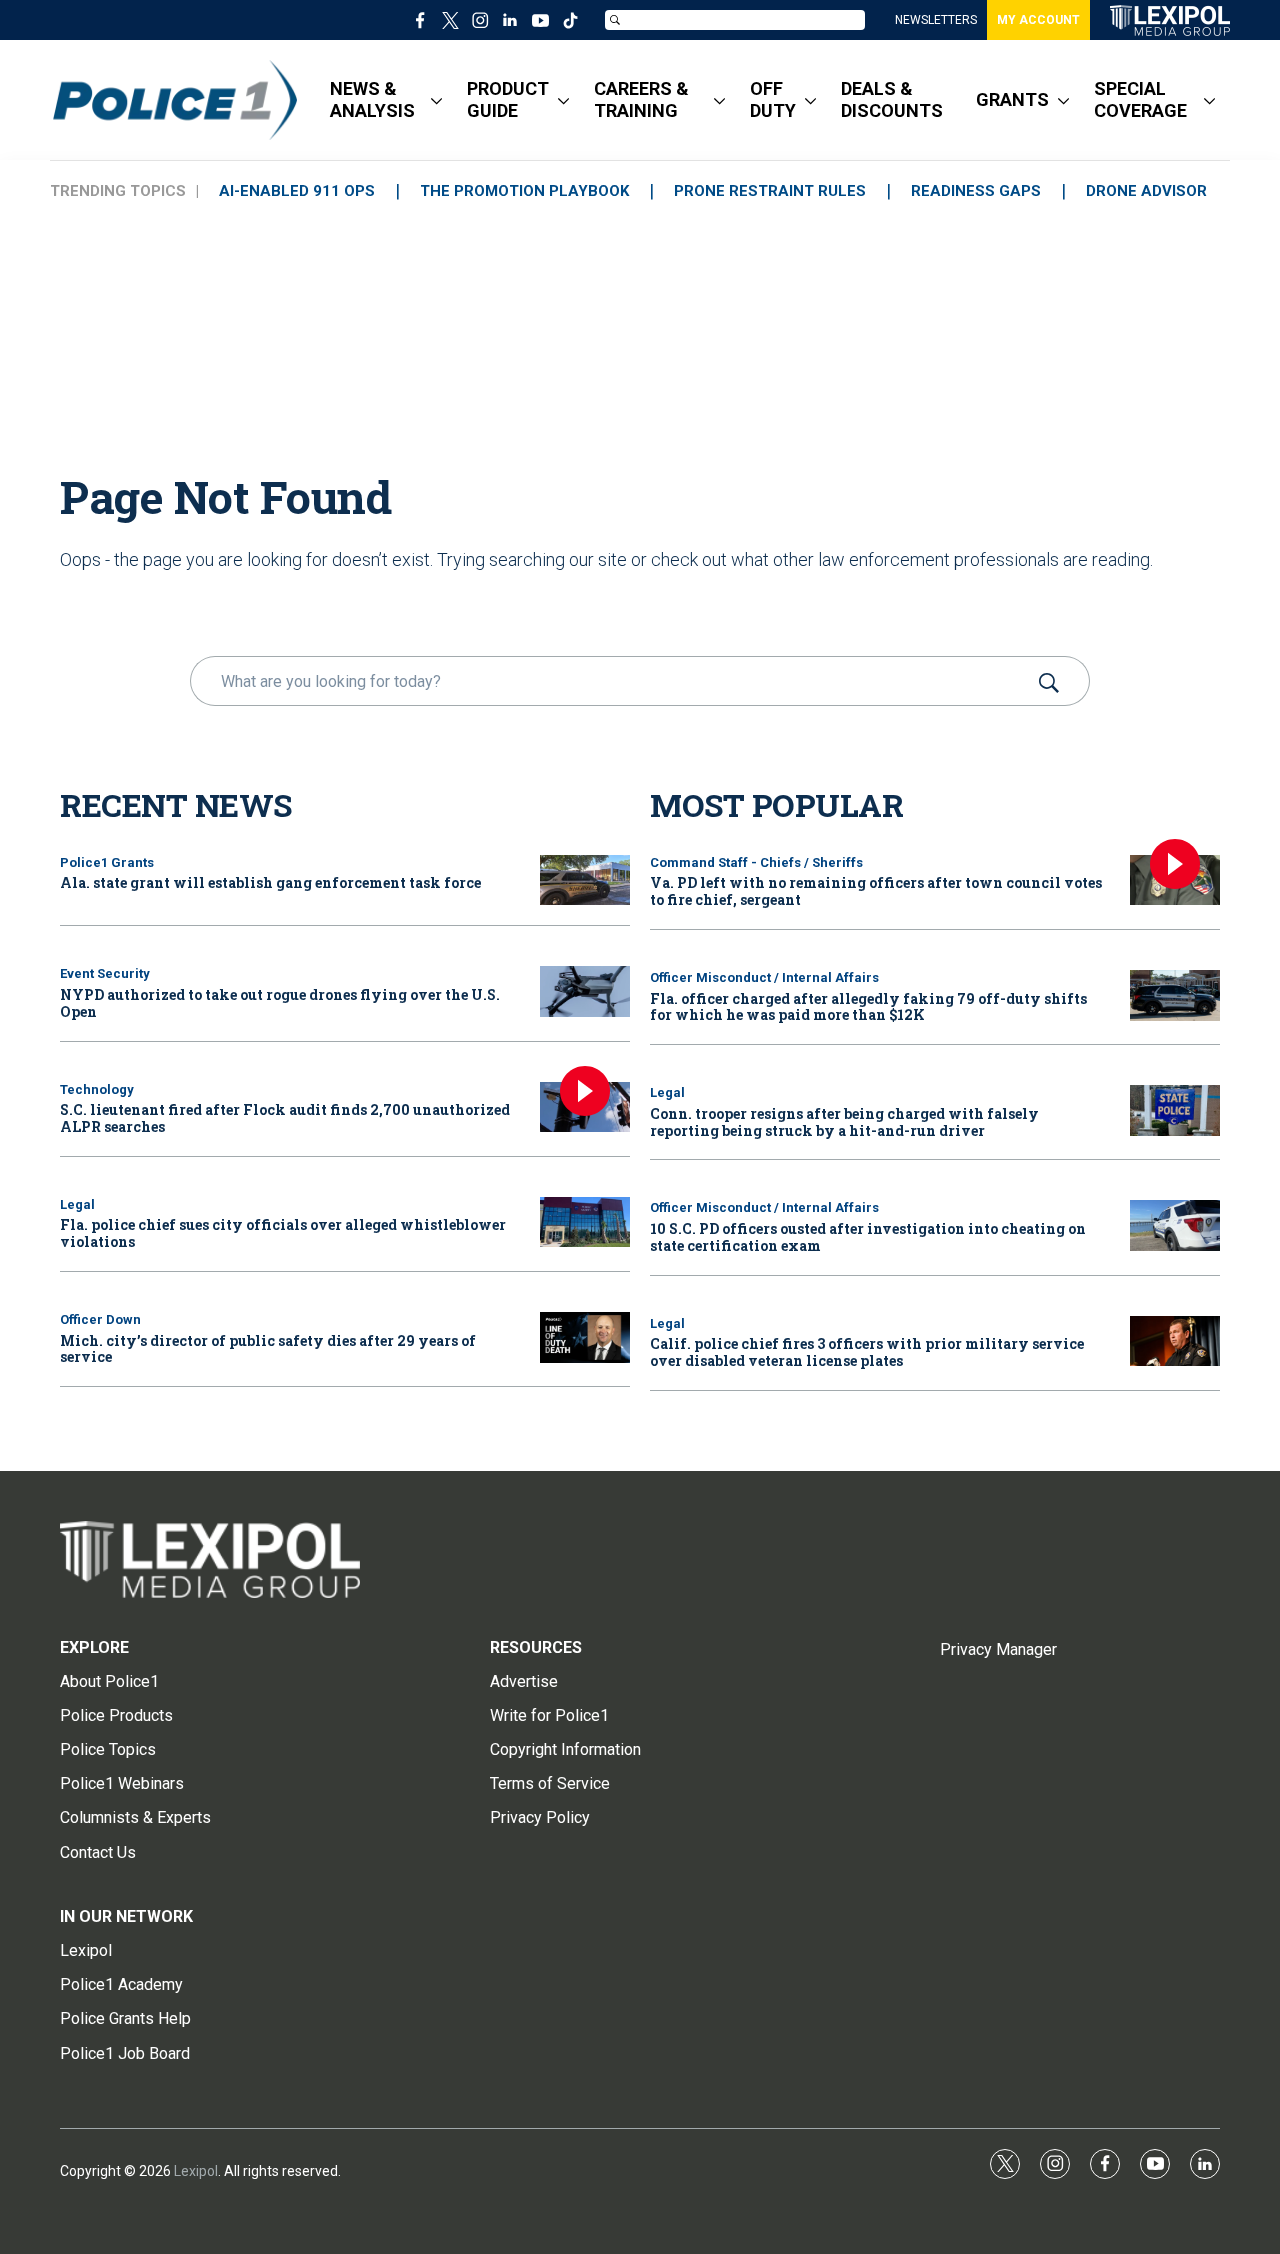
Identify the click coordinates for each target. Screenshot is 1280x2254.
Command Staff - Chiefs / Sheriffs (756, 862)
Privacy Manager (998, 1649)
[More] (436, 100)
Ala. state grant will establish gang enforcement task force (270, 882)
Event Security (105, 973)
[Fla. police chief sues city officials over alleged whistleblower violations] (585, 1222)
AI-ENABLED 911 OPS (297, 191)
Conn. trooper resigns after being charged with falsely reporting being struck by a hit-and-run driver (844, 1122)
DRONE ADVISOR (1146, 191)
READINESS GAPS (976, 191)
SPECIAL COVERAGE (1140, 99)
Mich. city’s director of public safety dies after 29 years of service (268, 1349)
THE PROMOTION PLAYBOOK (524, 191)
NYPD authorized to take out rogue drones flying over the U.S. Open (280, 1003)
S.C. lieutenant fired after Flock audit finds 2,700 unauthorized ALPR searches (285, 1118)
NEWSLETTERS (936, 20)
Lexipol (196, 2171)
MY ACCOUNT (1038, 20)
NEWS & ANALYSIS (372, 99)
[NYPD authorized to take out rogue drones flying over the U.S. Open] (585, 991)
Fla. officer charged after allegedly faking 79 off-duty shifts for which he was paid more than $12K (868, 1007)
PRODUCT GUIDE (508, 99)
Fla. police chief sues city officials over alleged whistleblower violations (283, 1233)
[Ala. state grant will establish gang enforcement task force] (585, 880)
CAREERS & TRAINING (641, 99)
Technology (97, 1089)
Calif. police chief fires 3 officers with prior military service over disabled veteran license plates (867, 1352)
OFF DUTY (773, 99)
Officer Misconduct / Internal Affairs (764, 977)
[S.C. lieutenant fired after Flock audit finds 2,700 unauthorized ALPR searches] (585, 1107)
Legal (77, 1204)
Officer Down (100, 1319)
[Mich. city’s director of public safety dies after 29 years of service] (585, 1337)
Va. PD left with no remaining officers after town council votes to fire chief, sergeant (876, 891)
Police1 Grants (107, 862)
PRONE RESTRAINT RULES (770, 191)
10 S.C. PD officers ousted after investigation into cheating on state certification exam (868, 1237)
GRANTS (1012, 99)
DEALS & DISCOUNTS (892, 99)
